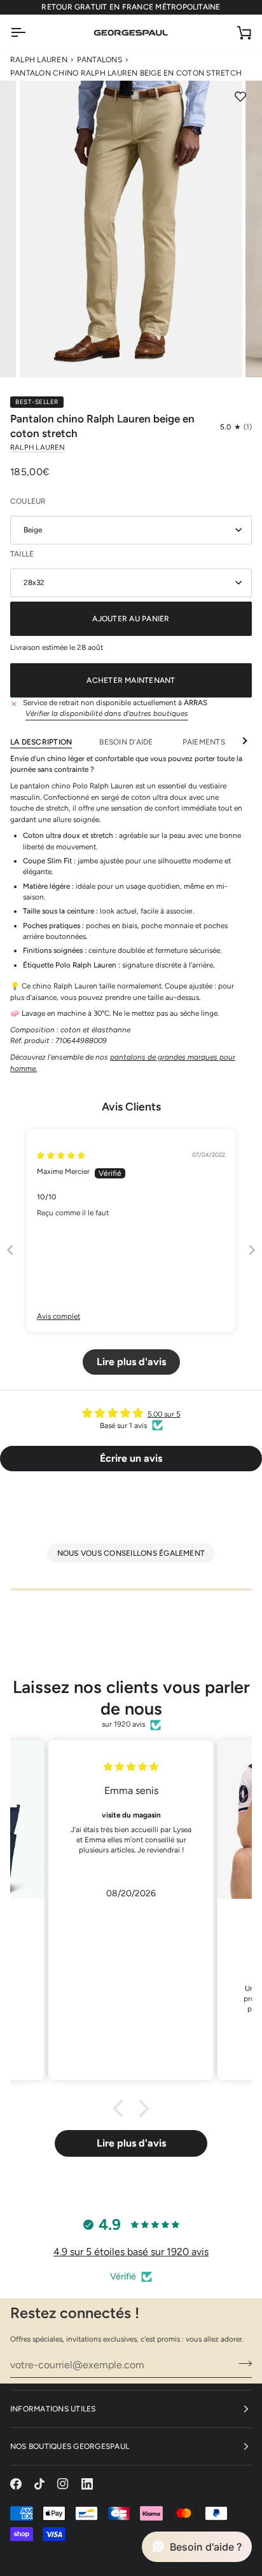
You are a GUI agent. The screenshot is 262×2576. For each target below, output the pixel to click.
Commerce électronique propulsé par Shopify (109, 2564)
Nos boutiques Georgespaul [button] (70, 2446)
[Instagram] (63, 2484)
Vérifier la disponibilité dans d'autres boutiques (107, 713)
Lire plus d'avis (131, 2143)
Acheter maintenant (131, 680)
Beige (33, 530)
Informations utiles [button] (53, 2409)
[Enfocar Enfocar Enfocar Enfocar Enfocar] (131, 229)
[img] (61, 1156)
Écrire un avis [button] (131, 1458)
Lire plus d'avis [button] (131, 1362)
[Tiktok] (39, 2484)
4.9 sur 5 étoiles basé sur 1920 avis (131, 2252)
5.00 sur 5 (164, 1414)
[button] (236, 428)
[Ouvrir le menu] (29, 33)
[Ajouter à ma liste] (240, 97)
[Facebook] (16, 2484)
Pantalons (100, 60)
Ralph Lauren (39, 60)
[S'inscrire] (241, 2363)
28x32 (34, 583)
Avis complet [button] (59, 1316)
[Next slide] (252, 1250)
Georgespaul (46, 2552)
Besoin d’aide (127, 742)
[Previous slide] (10, 1250)
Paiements (204, 742)
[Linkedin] (87, 2484)
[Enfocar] (44, 354)
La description (41, 742)
